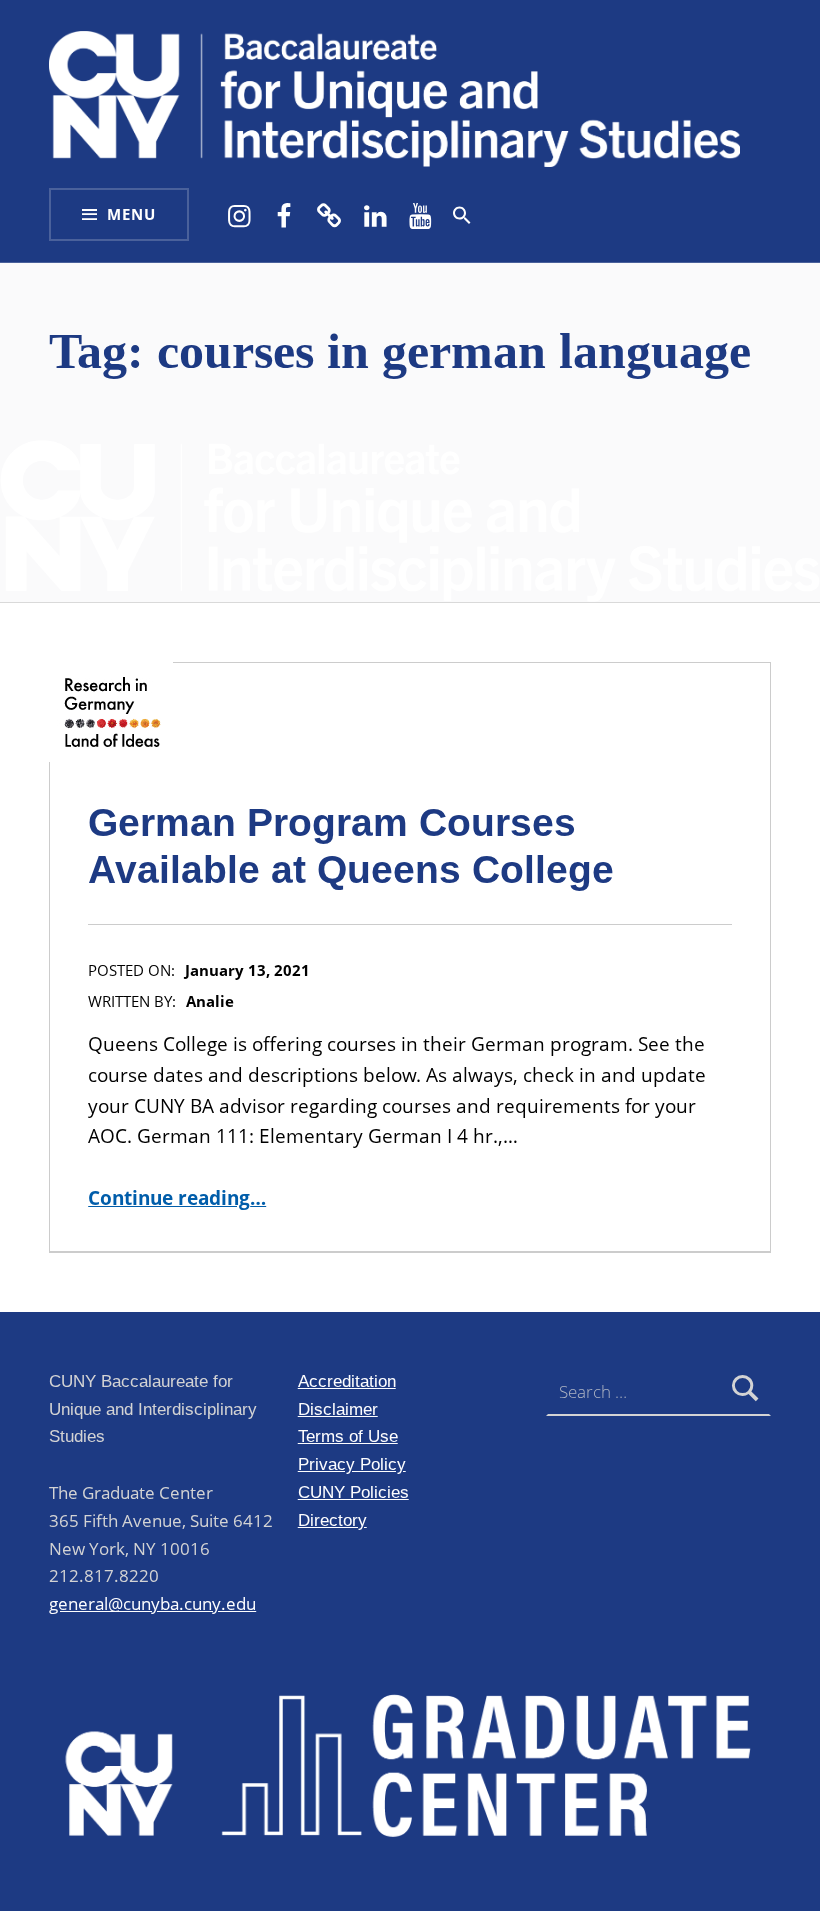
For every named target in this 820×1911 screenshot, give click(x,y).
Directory (332, 1520)
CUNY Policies (353, 1492)
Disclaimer (338, 1409)
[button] (462, 215)
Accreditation (347, 1381)
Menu (131, 214)
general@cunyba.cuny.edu (152, 1603)
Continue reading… (177, 1198)
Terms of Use (348, 1436)
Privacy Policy (352, 1464)
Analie (210, 1001)
